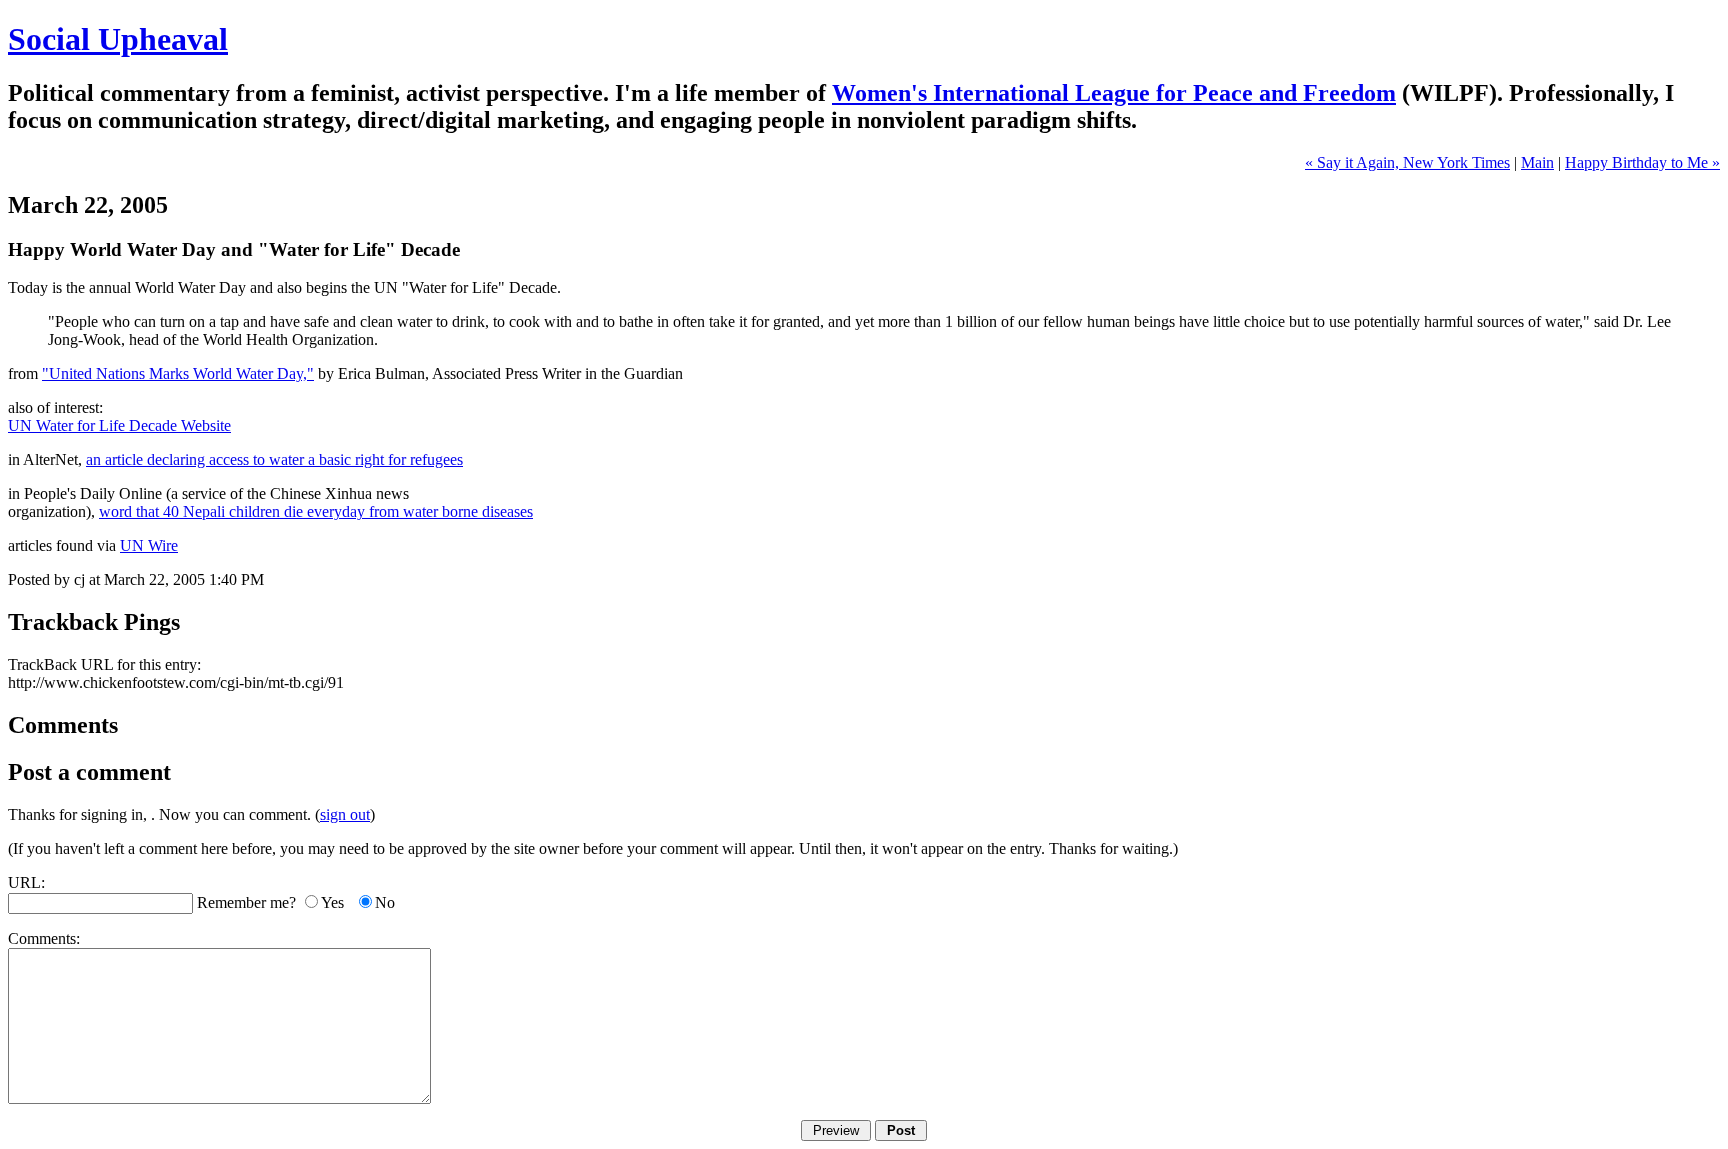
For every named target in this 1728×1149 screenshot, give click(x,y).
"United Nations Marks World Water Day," (178, 373)
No (385, 902)
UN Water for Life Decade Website (119, 425)
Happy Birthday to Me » (1642, 162)
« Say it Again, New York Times (1407, 162)
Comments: (44, 938)
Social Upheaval (118, 39)
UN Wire (149, 545)
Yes (332, 902)
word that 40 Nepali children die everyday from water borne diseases (316, 511)
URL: (26, 882)
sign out (345, 814)
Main (1537, 162)
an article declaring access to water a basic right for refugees (274, 459)
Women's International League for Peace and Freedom (1114, 93)
